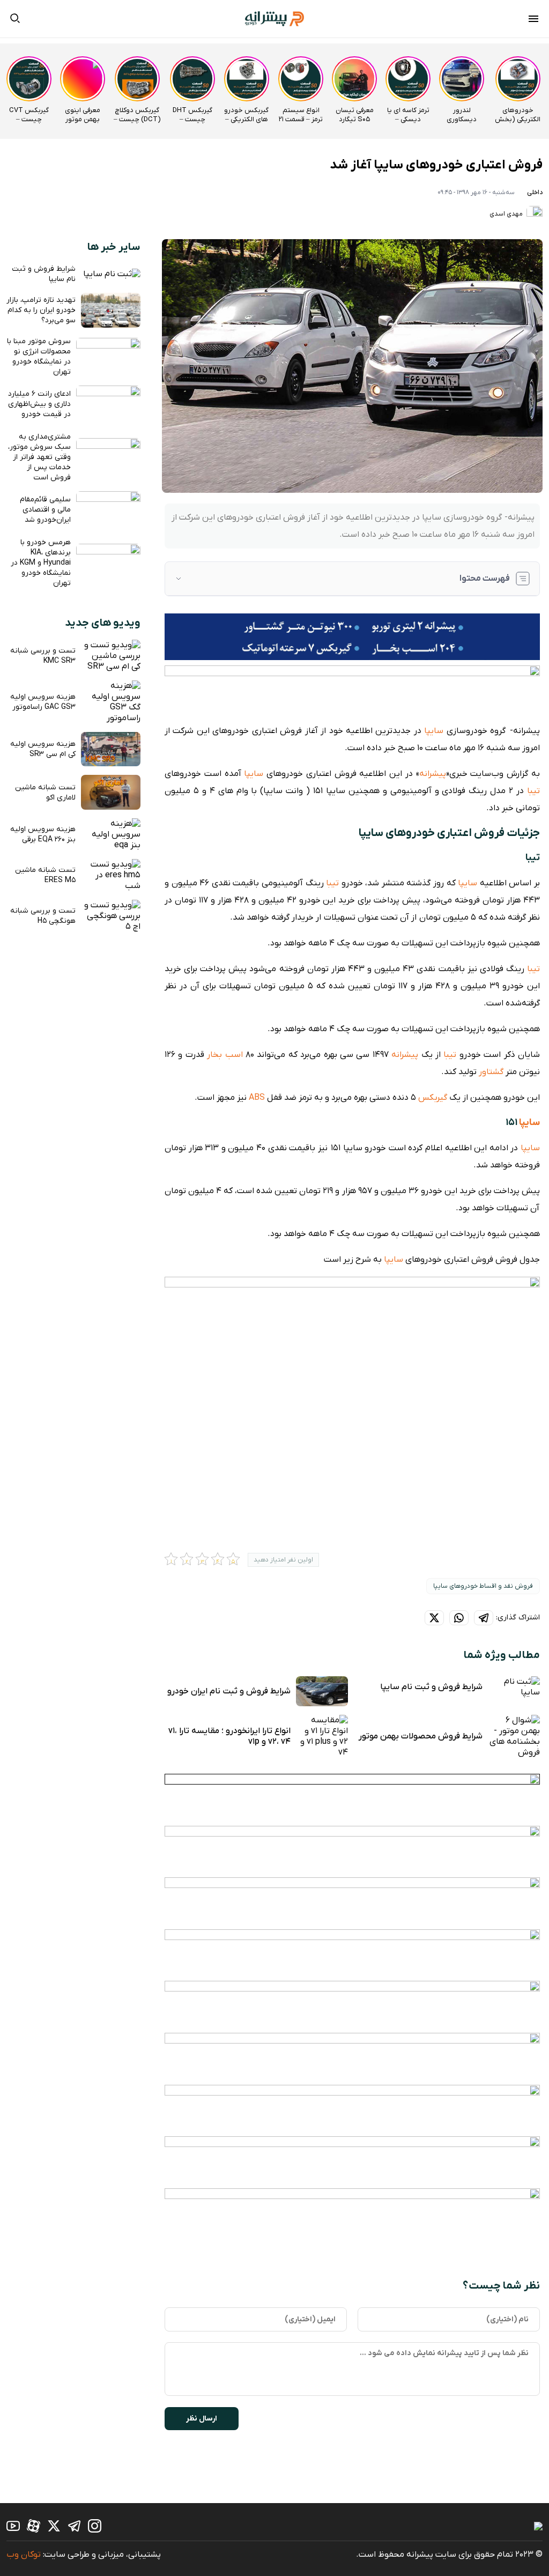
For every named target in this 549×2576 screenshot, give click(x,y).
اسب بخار (225, 1055)
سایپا (434, 731)
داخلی (535, 193)
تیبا (533, 791)
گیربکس (433, 1098)
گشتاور (491, 1072)
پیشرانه (433, 774)
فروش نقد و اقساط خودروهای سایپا (483, 1586)
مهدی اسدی (507, 214)
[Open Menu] (533, 20)
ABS (257, 1098)
